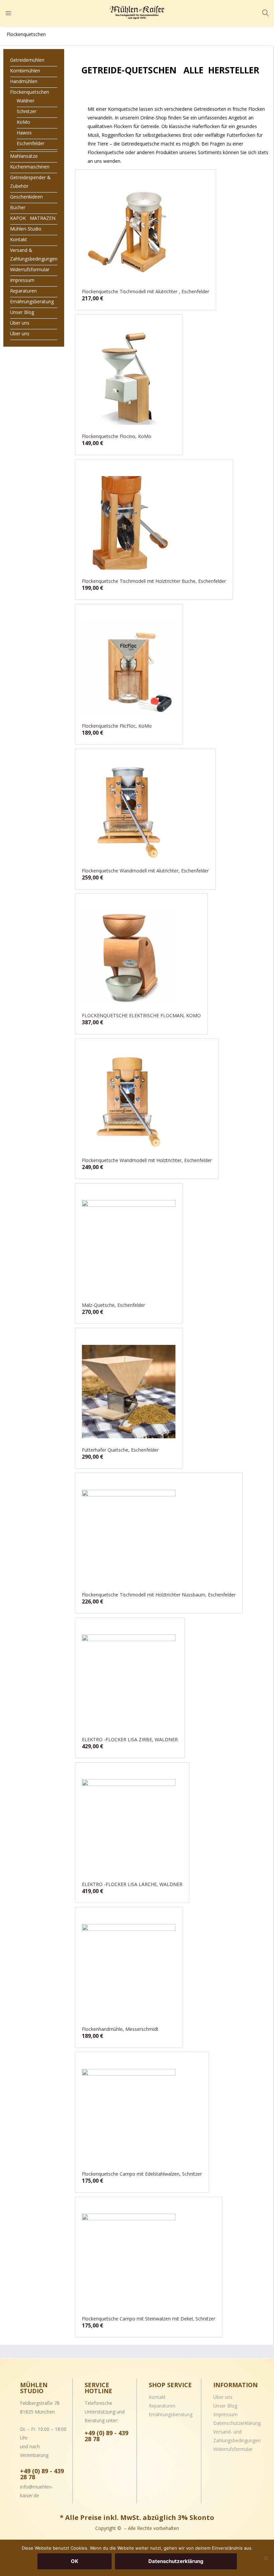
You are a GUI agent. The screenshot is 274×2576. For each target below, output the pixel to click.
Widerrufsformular (30, 269)
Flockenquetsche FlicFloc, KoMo (117, 726)
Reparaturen (23, 291)
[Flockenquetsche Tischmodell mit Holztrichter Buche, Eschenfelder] (129, 522)
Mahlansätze (24, 156)
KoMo (23, 122)
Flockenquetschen (30, 92)
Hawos (24, 133)
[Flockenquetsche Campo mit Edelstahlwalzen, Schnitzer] (129, 2115)
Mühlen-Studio (26, 229)
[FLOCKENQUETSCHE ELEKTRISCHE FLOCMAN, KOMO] (129, 957)
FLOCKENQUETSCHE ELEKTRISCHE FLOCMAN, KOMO (141, 1015)
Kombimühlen (25, 71)
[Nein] (266, 2558)
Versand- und (227, 2432)
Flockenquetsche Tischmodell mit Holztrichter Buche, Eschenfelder (154, 581)
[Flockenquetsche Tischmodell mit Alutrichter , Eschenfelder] (129, 233)
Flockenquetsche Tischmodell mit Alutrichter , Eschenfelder (146, 291)
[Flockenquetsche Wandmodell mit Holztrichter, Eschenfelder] (129, 1101)
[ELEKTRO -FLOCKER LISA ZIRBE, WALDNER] (129, 1681)
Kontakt (19, 239)
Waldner (26, 101)
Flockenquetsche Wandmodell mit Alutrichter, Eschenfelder (145, 871)
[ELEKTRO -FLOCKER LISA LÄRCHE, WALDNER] (129, 1825)
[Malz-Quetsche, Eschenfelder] (129, 1246)
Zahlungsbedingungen (237, 2440)
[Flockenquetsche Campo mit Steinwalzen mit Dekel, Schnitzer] (129, 2260)
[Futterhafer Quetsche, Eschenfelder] (129, 1391)
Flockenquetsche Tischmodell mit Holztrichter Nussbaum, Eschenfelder (159, 1595)
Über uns (20, 323)
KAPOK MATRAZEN (33, 218)
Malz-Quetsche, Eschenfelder (113, 1305)
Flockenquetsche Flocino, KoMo (117, 436)
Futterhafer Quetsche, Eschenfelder (120, 1450)
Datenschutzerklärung (237, 2423)
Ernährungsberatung (32, 301)
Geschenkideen (26, 197)
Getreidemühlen (27, 60)
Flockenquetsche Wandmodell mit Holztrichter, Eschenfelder (147, 1160)
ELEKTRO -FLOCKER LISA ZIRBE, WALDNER (130, 1739)
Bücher (18, 207)
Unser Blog (22, 312)
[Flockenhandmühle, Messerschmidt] (129, 1970)
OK (75, 2561)
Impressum (22, 280)
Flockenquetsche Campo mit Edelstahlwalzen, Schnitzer (142, 2174)
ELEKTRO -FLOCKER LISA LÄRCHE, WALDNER (132, 1884)
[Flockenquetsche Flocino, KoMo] (129, 378)
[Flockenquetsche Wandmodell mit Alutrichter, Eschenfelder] (129, 812)
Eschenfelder (31, 143)
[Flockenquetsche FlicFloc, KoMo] (129, 667)
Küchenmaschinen (30, 167)
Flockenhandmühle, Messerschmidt (120, 2029)
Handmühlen (24, 81)
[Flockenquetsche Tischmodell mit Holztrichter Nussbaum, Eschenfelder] (129, 1536)
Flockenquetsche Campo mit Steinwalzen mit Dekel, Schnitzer (149, 2319)
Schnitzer (27, 111)
